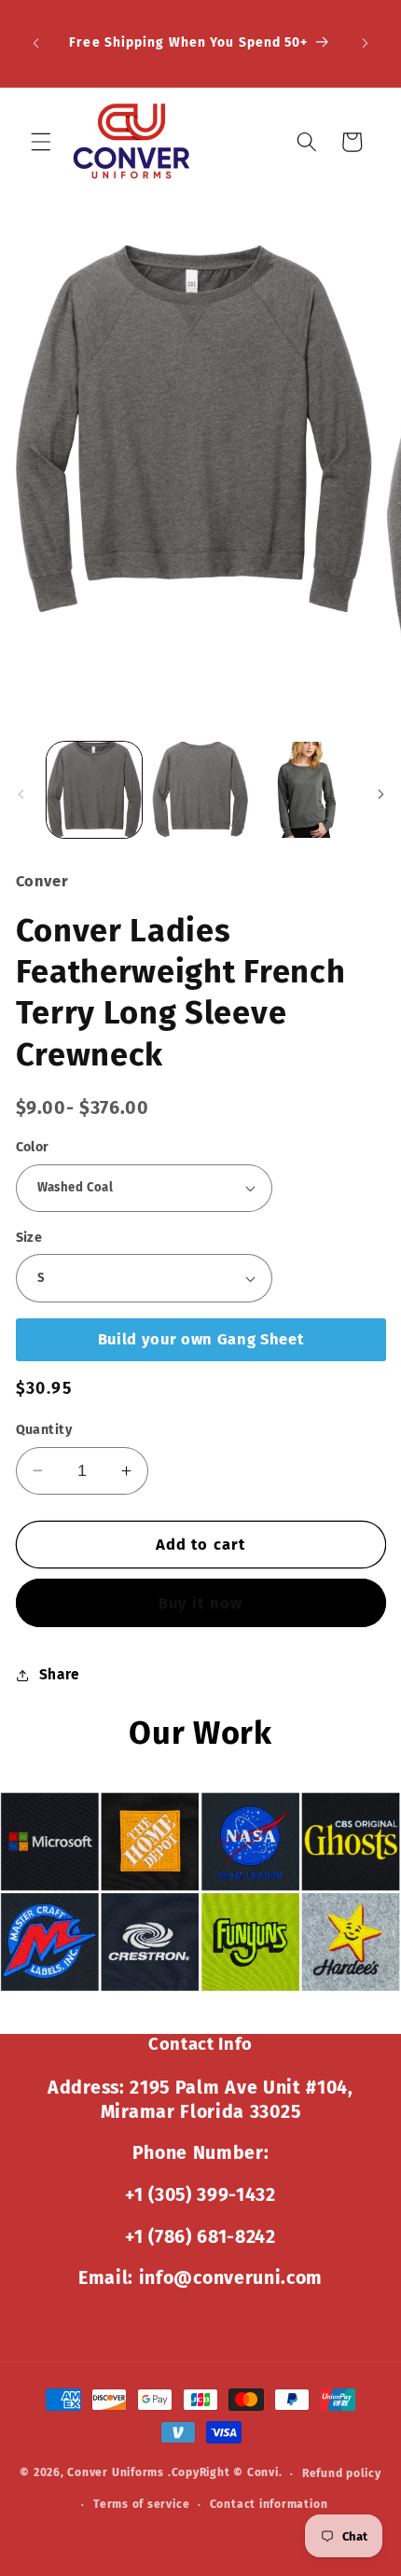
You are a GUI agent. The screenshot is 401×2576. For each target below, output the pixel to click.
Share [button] (60, 1675)
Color (33, 1147)
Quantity (44, 1430)
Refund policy (342, 2473)
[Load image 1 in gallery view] (95, 790)
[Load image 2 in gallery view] (200, 790)
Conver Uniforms (116, 2473)
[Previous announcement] (36, 44)
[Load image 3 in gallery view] (306, 790)
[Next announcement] (366, 44)
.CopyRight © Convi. (225, 2473)
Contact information (269, 2504)
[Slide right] (380, 795)
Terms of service (141, 2504)
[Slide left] (21, 795)
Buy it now (200, 1603)
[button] (41, 142)
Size (29, 1238)
